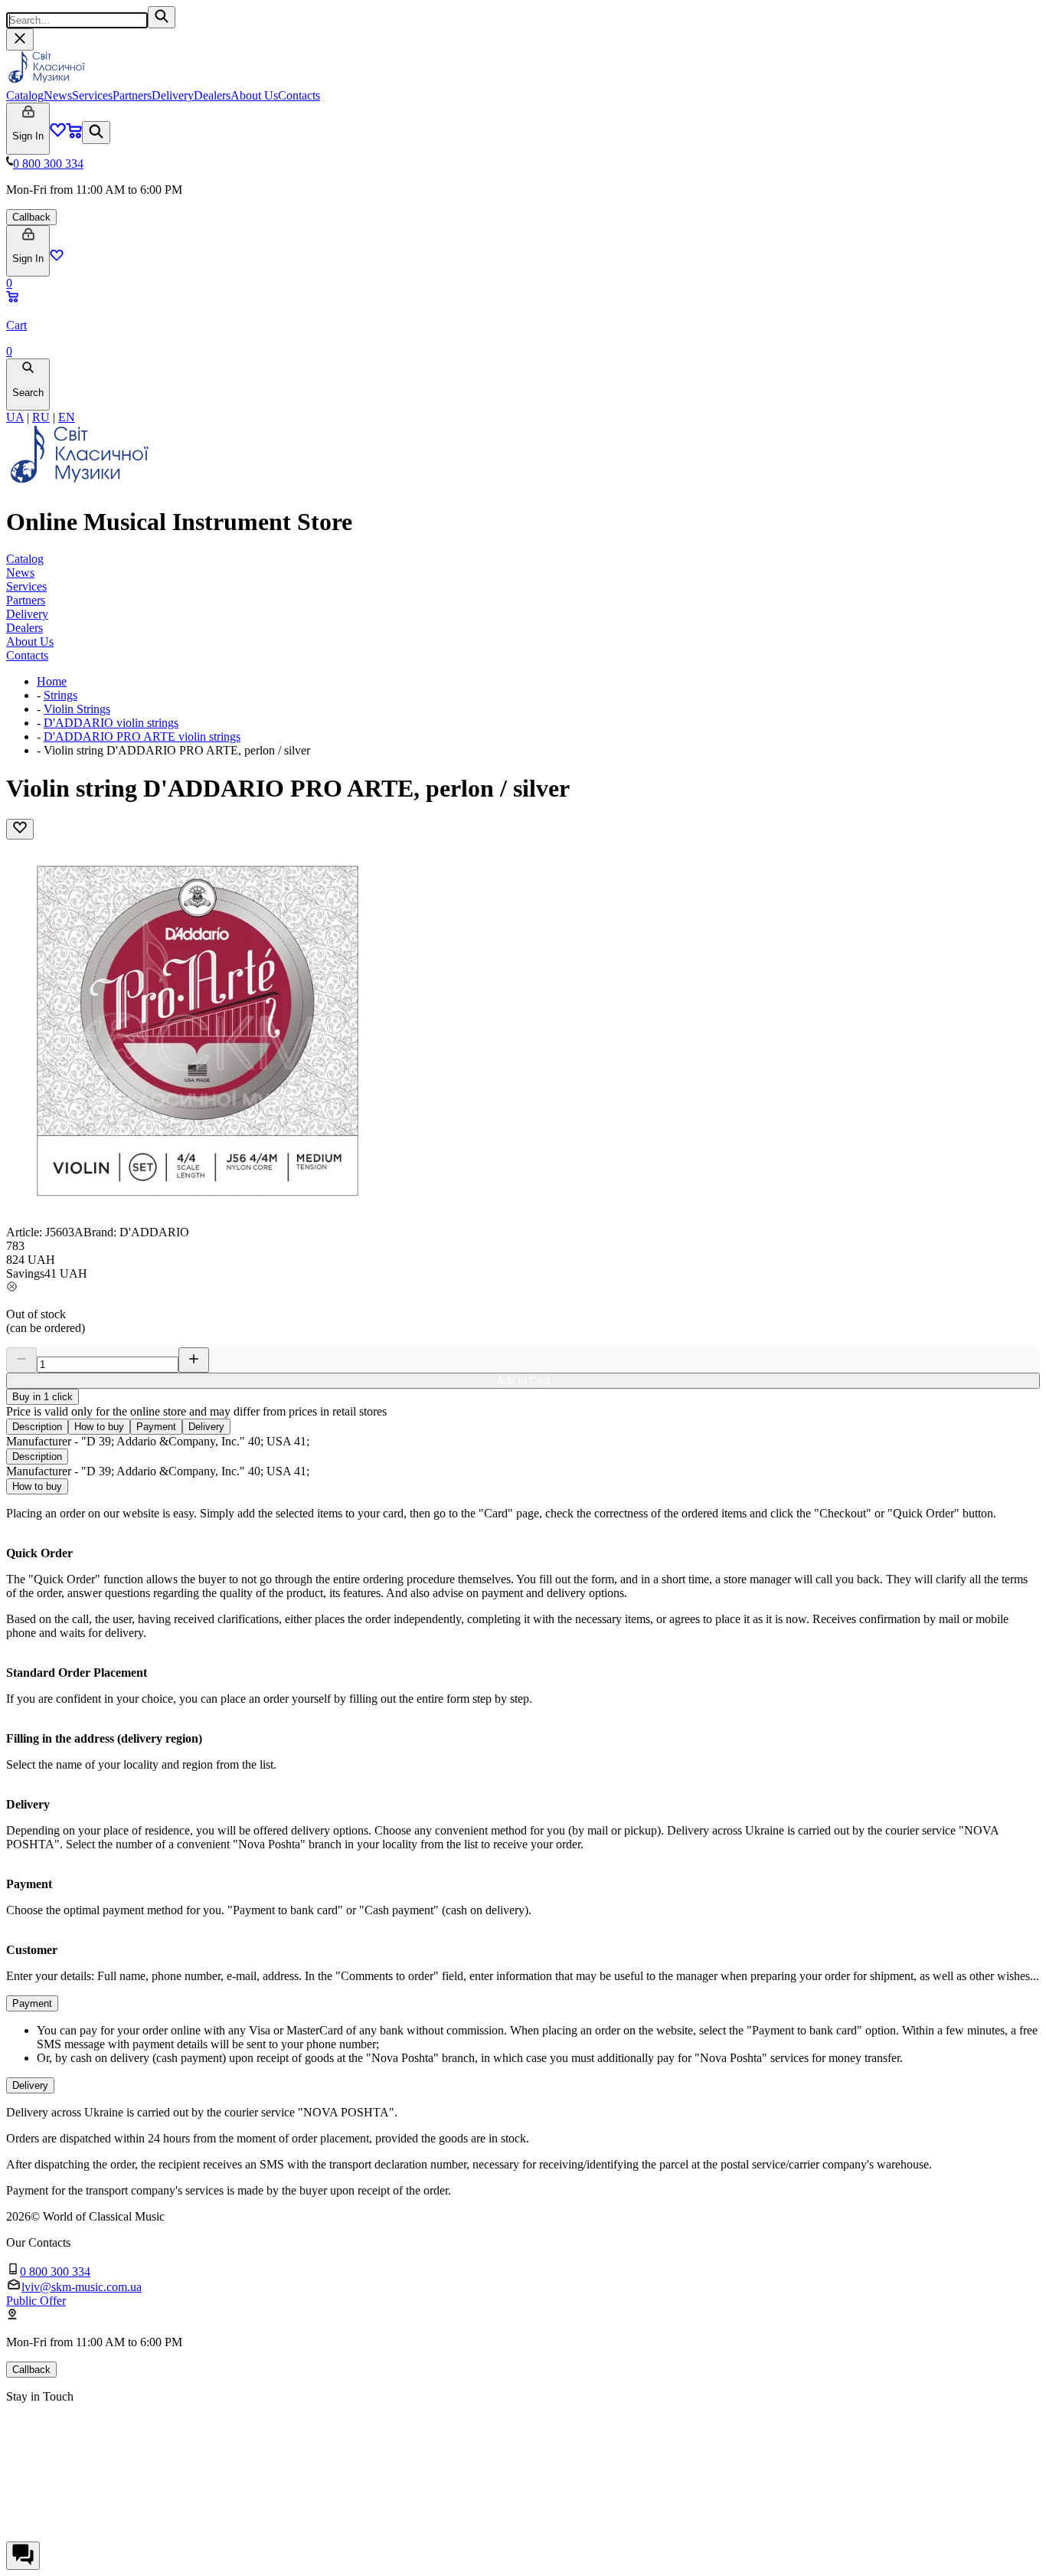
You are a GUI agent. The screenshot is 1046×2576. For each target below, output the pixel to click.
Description (37, 1427)
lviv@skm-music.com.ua (82, 2287)
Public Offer (36, 2301)
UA (15, 417)
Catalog (25, 95)
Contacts (299, 95)
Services (92, 95)
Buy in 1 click (42, 1397)
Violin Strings (77, 709)
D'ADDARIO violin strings (111, 723)
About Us (254, 95)
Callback (31, 217)
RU (41, 417)
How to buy (99, 1427)
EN (67, 417)
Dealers (212, 95)
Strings (60, 695)
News (58, 95)
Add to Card (523, 1381)
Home (52, 681)
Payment (156, 1427)
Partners (132, 95)
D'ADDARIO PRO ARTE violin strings (142, 736)
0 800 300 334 (48, 164)
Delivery (173, 95)
